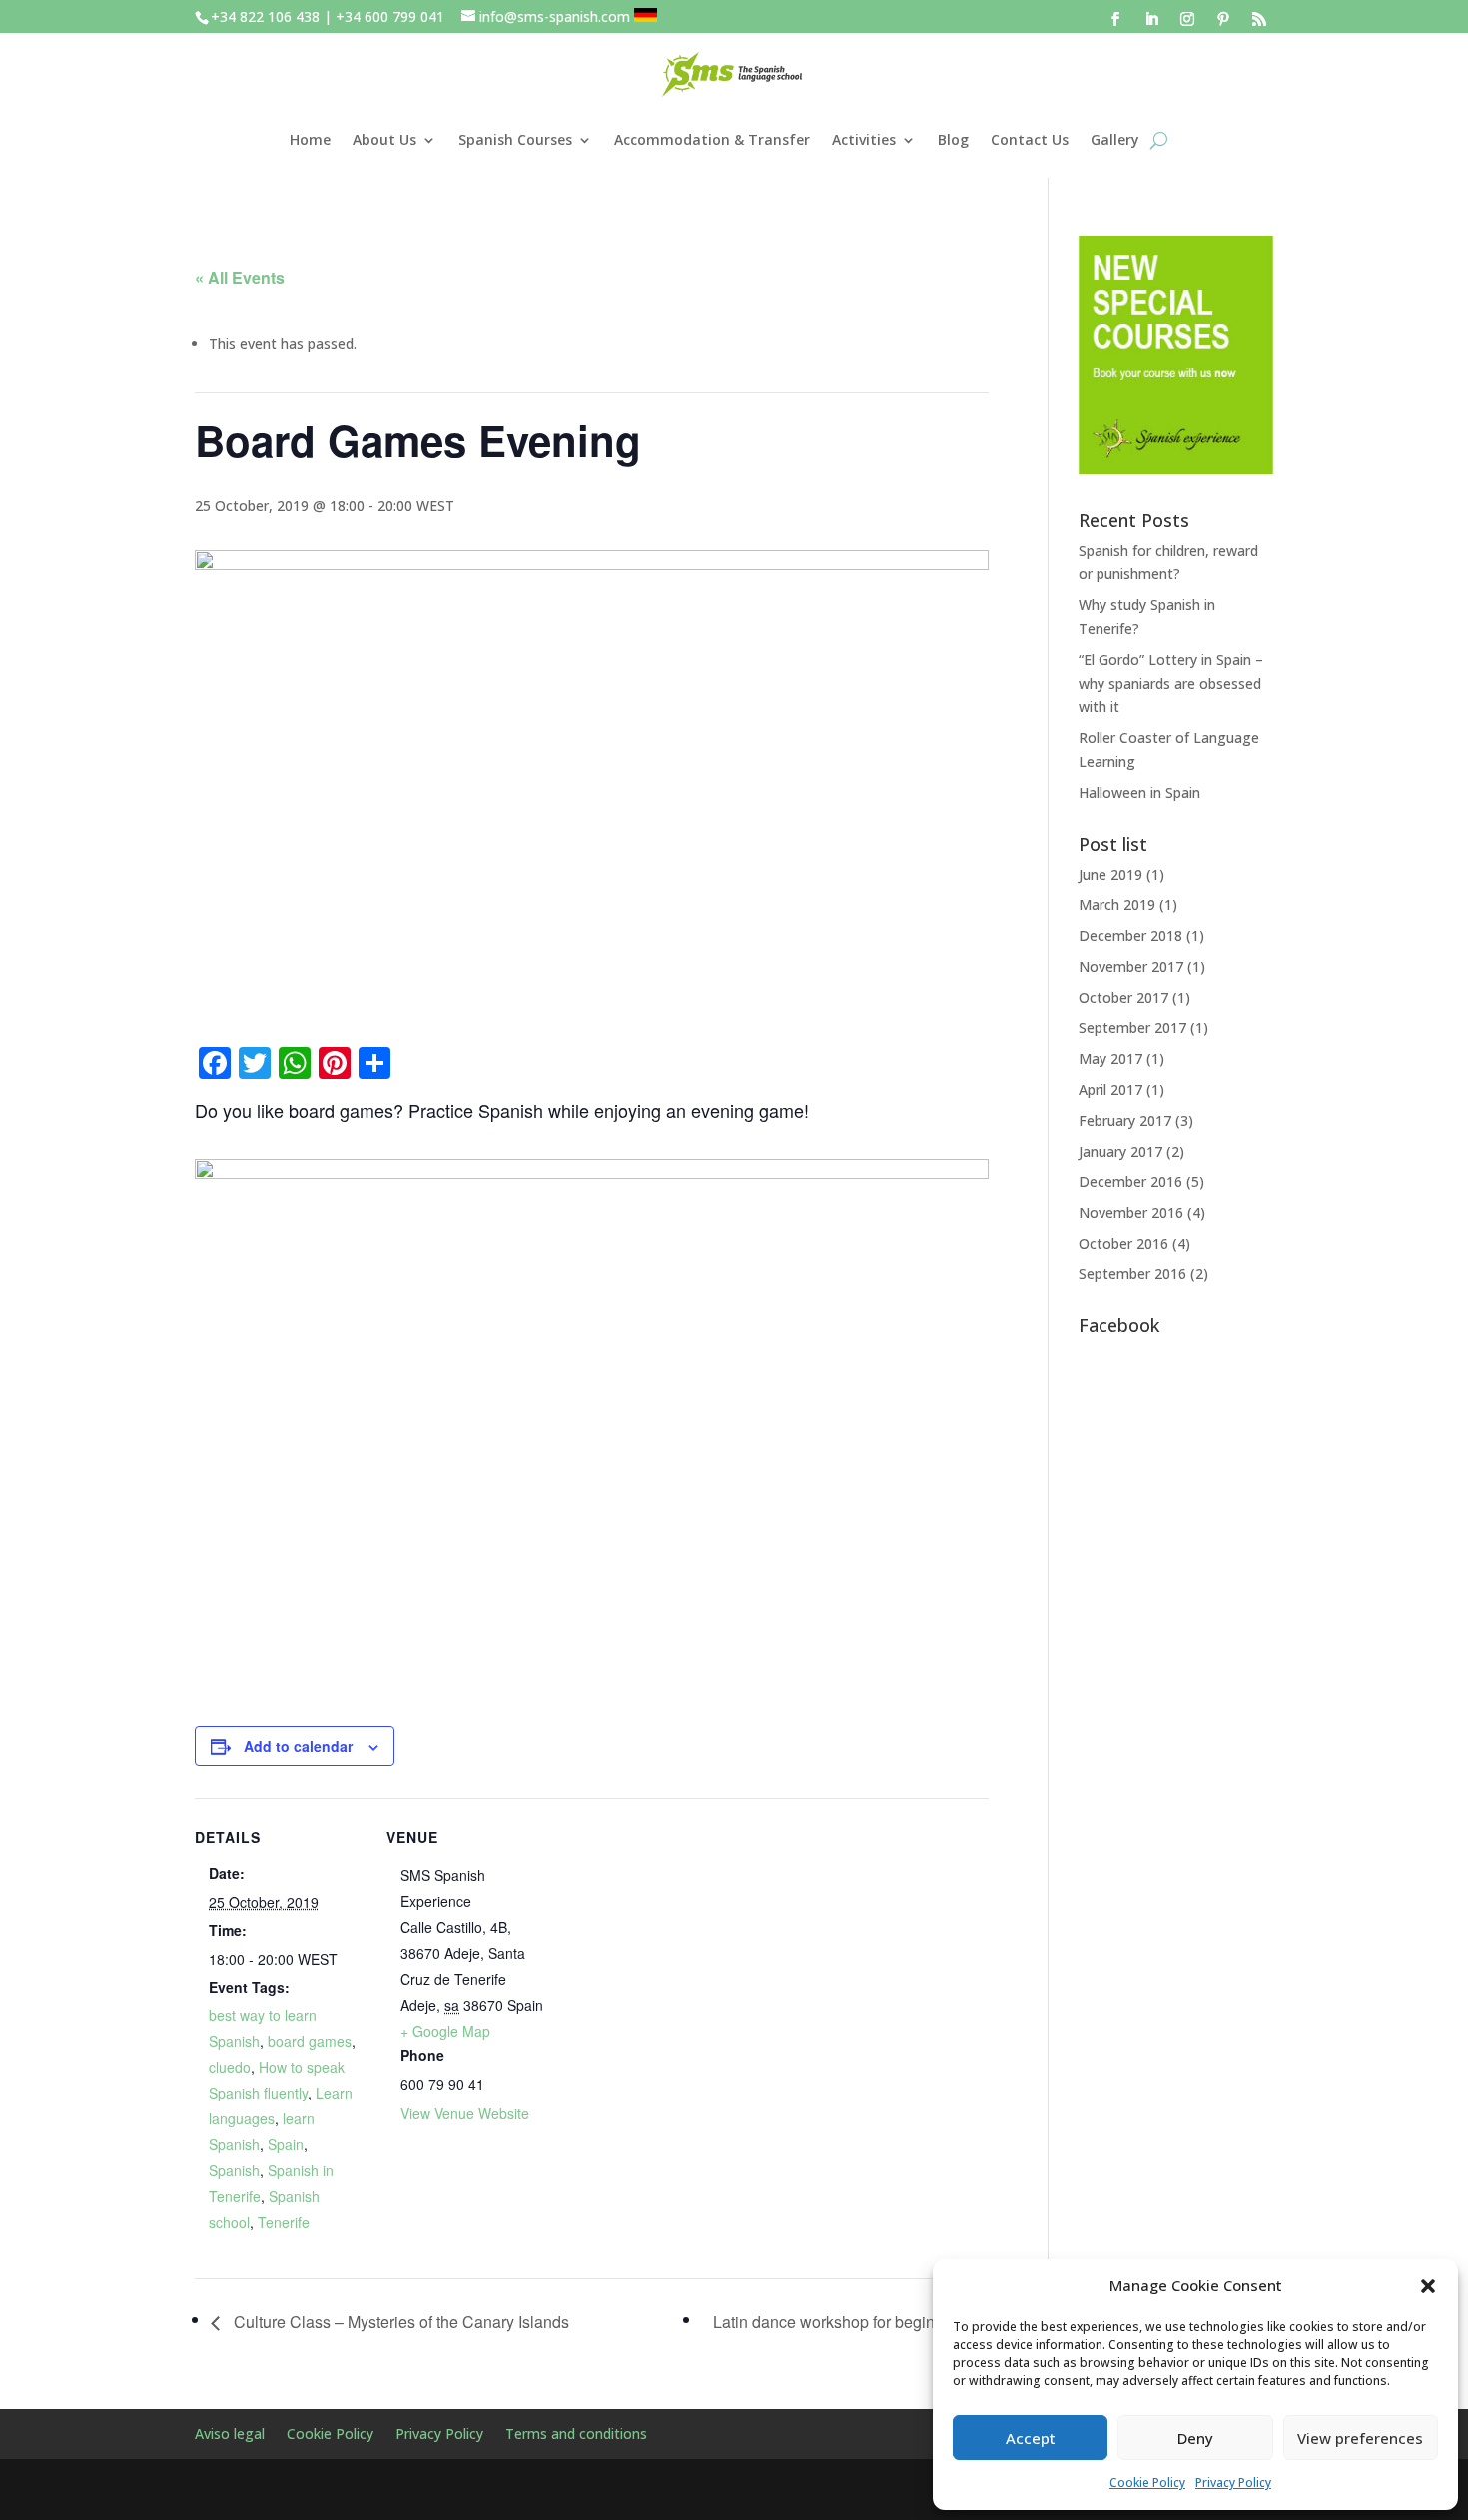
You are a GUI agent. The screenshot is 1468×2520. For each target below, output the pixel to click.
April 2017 (1110, 1089)
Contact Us (1030, 139)
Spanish (234, 2170)
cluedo (230, 2067)
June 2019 (1110, 874)
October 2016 (1123, 1243)
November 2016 (1131, 1212)
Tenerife (284, 2222)
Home (310, 139)
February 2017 (1125, 1120)
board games (310, 2041)
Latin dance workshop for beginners (841, 2322)
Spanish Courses (515, 139)
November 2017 (1131, 966)
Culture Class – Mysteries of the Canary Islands (399, 2322)
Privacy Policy (1233, 2483)
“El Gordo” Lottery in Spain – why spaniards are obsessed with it (1171, 684)
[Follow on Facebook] (1115, 19)
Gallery (1115, 139)
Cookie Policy (1147, 2483)
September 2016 (1132, 1274)
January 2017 (1120, 1151)
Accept (1031, 2438)
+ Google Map (445, 2031)
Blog (953, 139)
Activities (864, 139)
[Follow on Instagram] (1187, 19)
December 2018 (1130, 935)
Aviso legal (230, 2435)
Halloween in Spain (1139, 793)
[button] (1428, 2286)
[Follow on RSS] (1259, 19)
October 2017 (1123, 997)
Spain (286, 2144)
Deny (1195, 2438)
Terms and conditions (576, 2435)
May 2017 (1110, 1058)
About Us (384, 139)
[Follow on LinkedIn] (1151, 19)
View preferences (1360, 2438)
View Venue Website (465, 2113)
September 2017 (1132, 1027)
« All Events (240, 277)
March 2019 (1117, 904)
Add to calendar (298, 1746)
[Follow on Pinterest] (1223, 19)
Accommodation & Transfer (712, 139)
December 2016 (1130, 1181)
